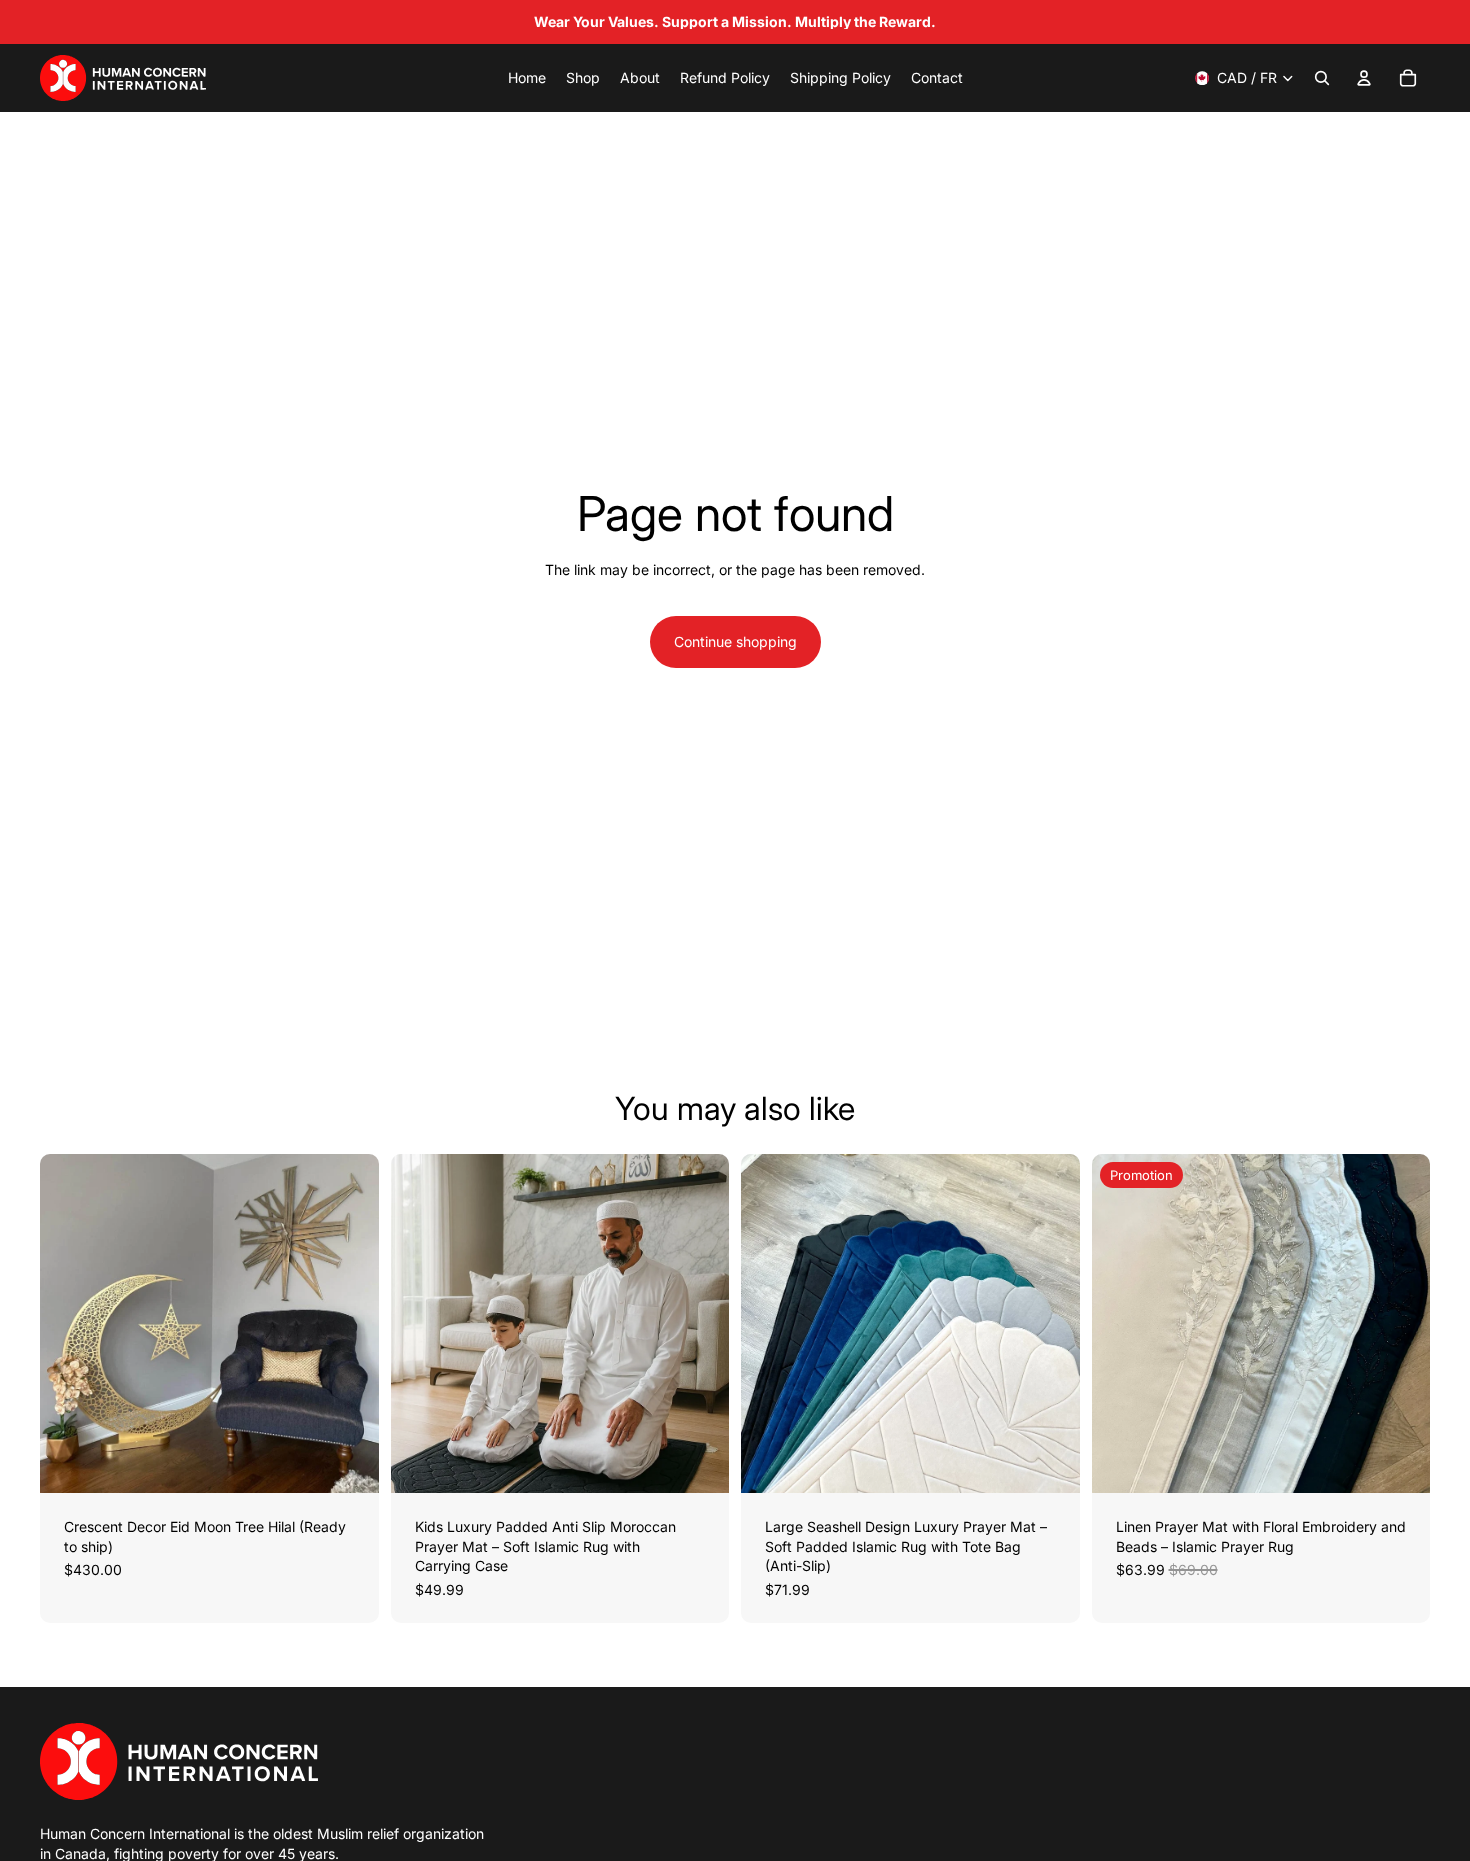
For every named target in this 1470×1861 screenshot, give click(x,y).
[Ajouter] (348, 1462)
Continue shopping (735, 641)
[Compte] (1364, 78)
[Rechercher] (1322, 78)
